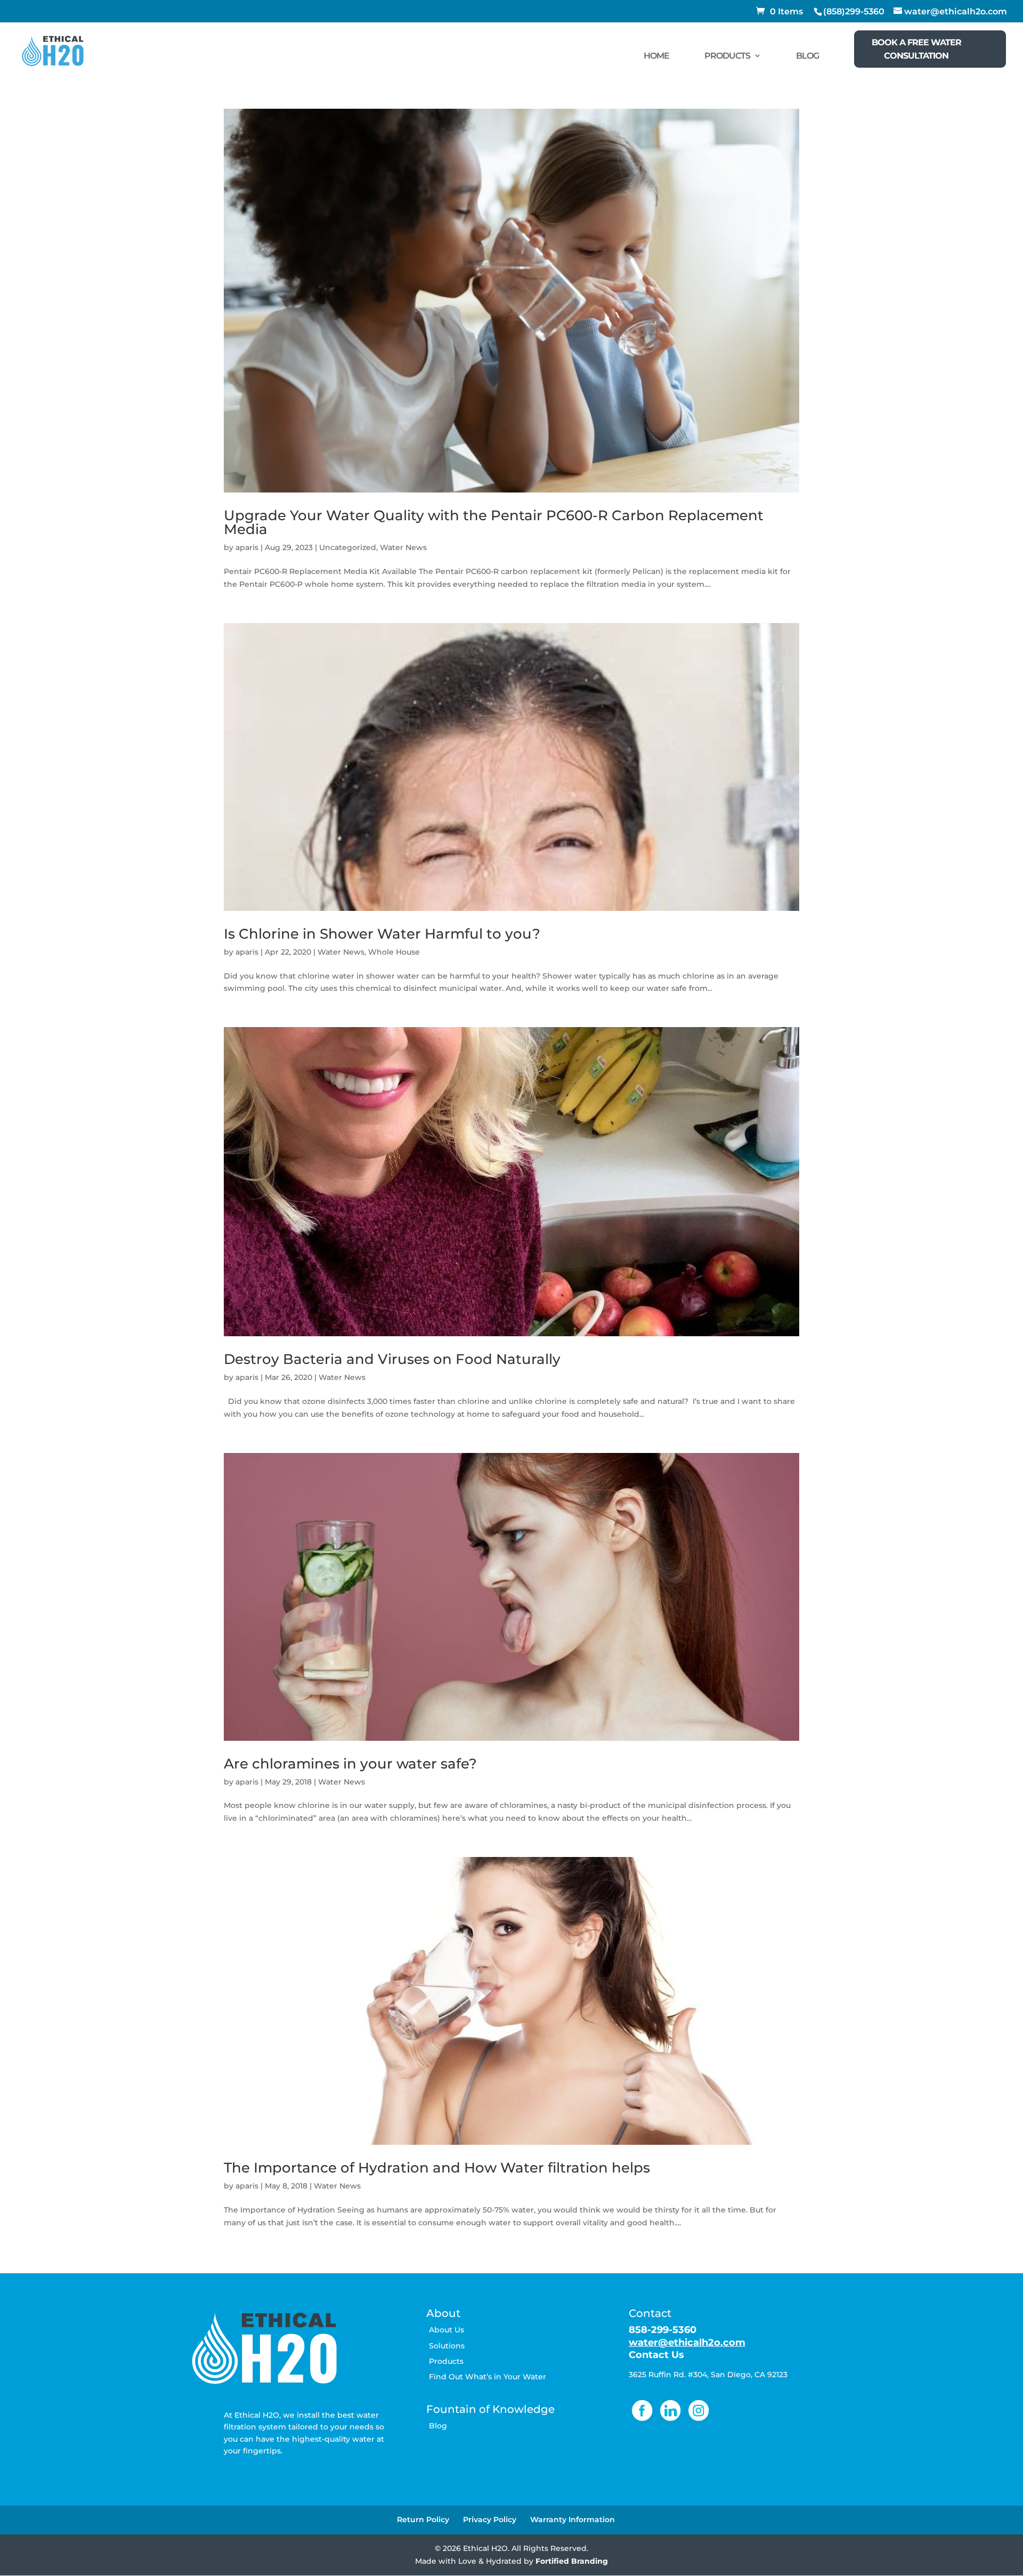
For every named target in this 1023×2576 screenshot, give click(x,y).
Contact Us (656, 2355)
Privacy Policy (490, 2520)
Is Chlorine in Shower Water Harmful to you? (382, 934)
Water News (403, 547)
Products (446, 2361)
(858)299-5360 (854, 11)
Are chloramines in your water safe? (350, 1764)
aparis (247, 547)
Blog (438, 2426)
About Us (446, 2330)
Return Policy (423, 2520)
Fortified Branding (572, 2561)
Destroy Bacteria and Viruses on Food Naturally (392, 1359)
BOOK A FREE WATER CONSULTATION (916, 49)
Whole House (394, 952)
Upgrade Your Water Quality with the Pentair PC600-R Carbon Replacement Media (494, 522)
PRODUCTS (727, 56)
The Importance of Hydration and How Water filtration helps (437, 2168)
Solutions (447, 2346)
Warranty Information (573, 2520)
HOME (656, 56)
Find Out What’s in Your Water (488, 2377)
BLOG (807, 56)
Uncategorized (348, 547)
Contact (650, 2313)
